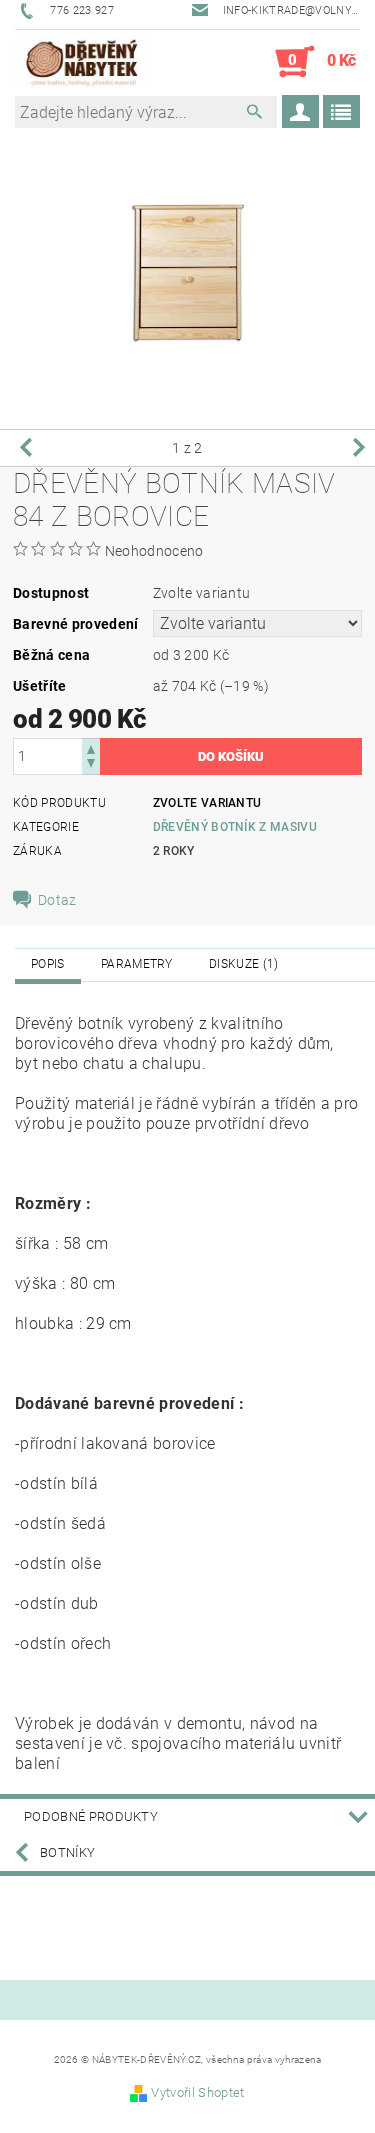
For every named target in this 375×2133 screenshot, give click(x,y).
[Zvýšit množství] (91, 747)
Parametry (137, 964)
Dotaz (57, 900)
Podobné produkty (91, 1816)
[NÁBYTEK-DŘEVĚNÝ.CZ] (82, 62)
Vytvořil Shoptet (197, 2092)
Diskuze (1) (244, 964)
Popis (48, 964)
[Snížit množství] (91, 765)
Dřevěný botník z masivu (235, 827)
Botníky (67, 1852)
